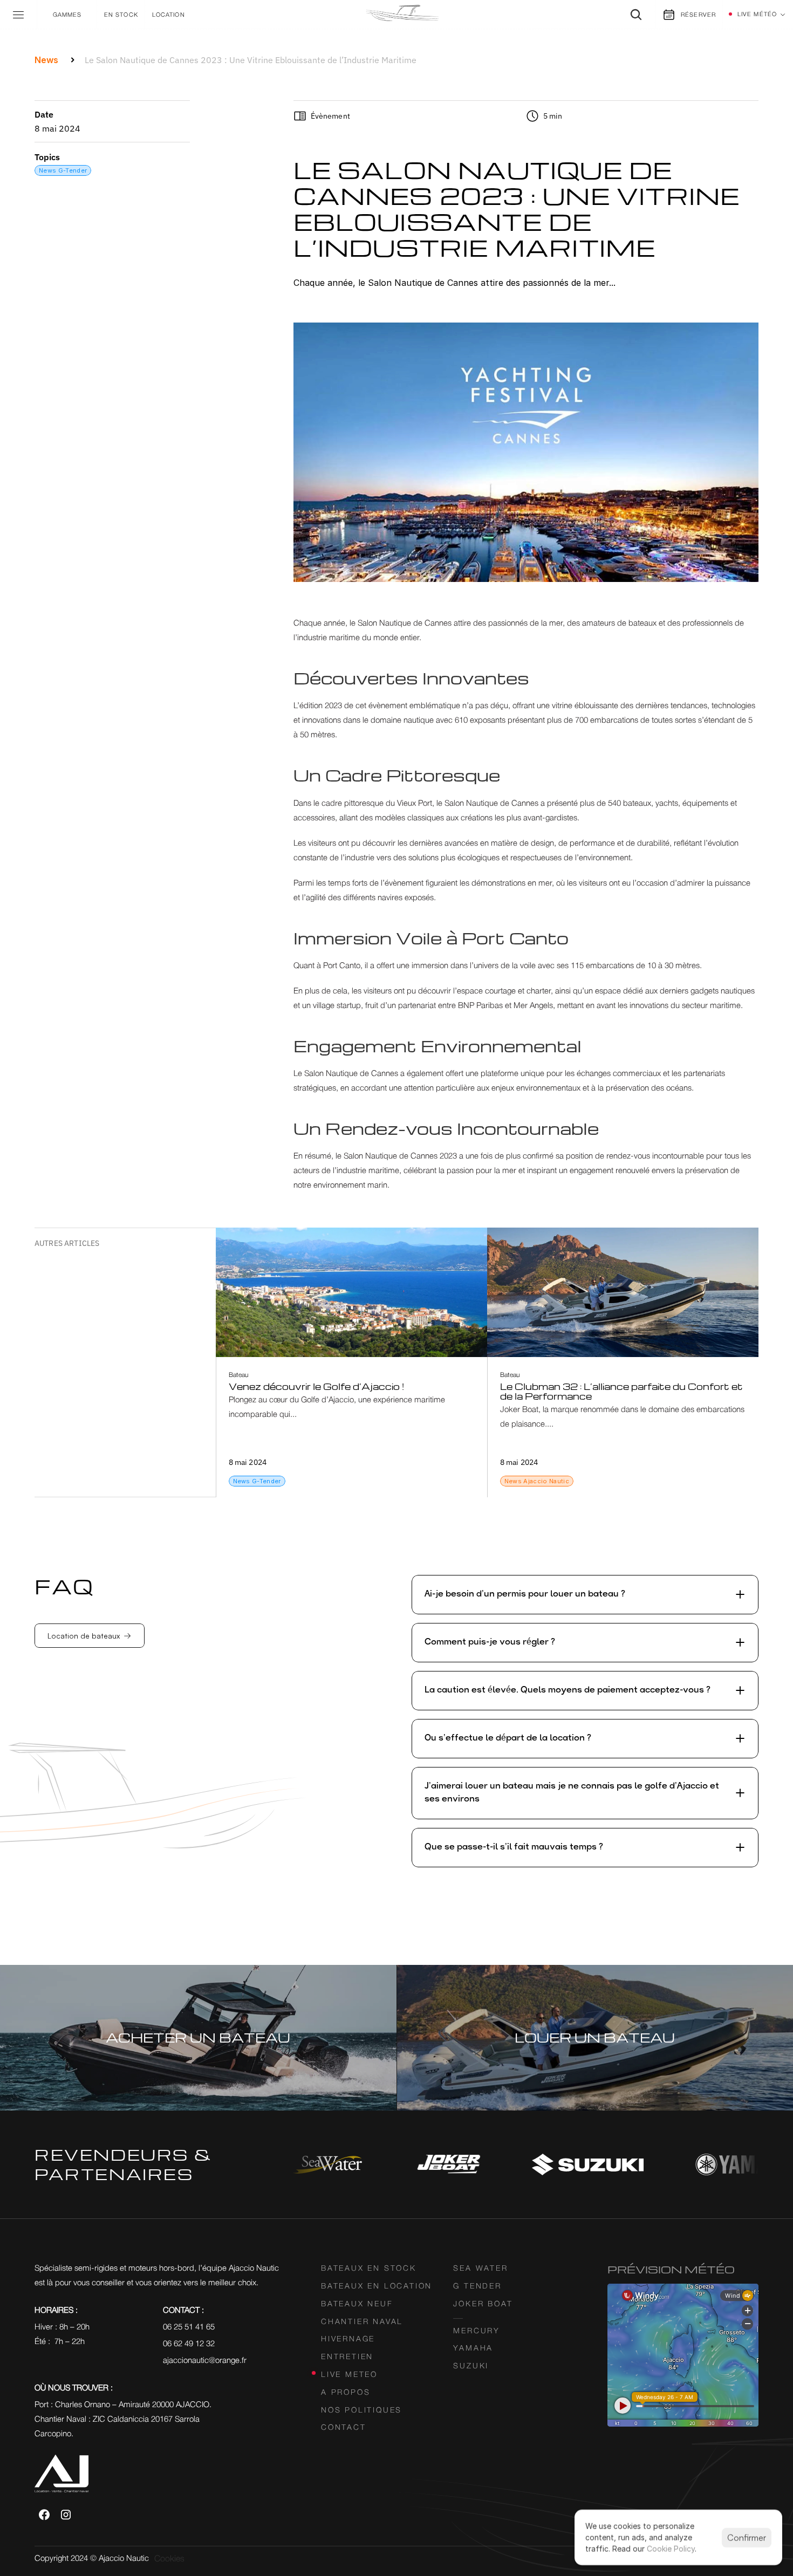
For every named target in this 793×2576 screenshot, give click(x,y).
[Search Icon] (636, 15)
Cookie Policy (671, 2549)
